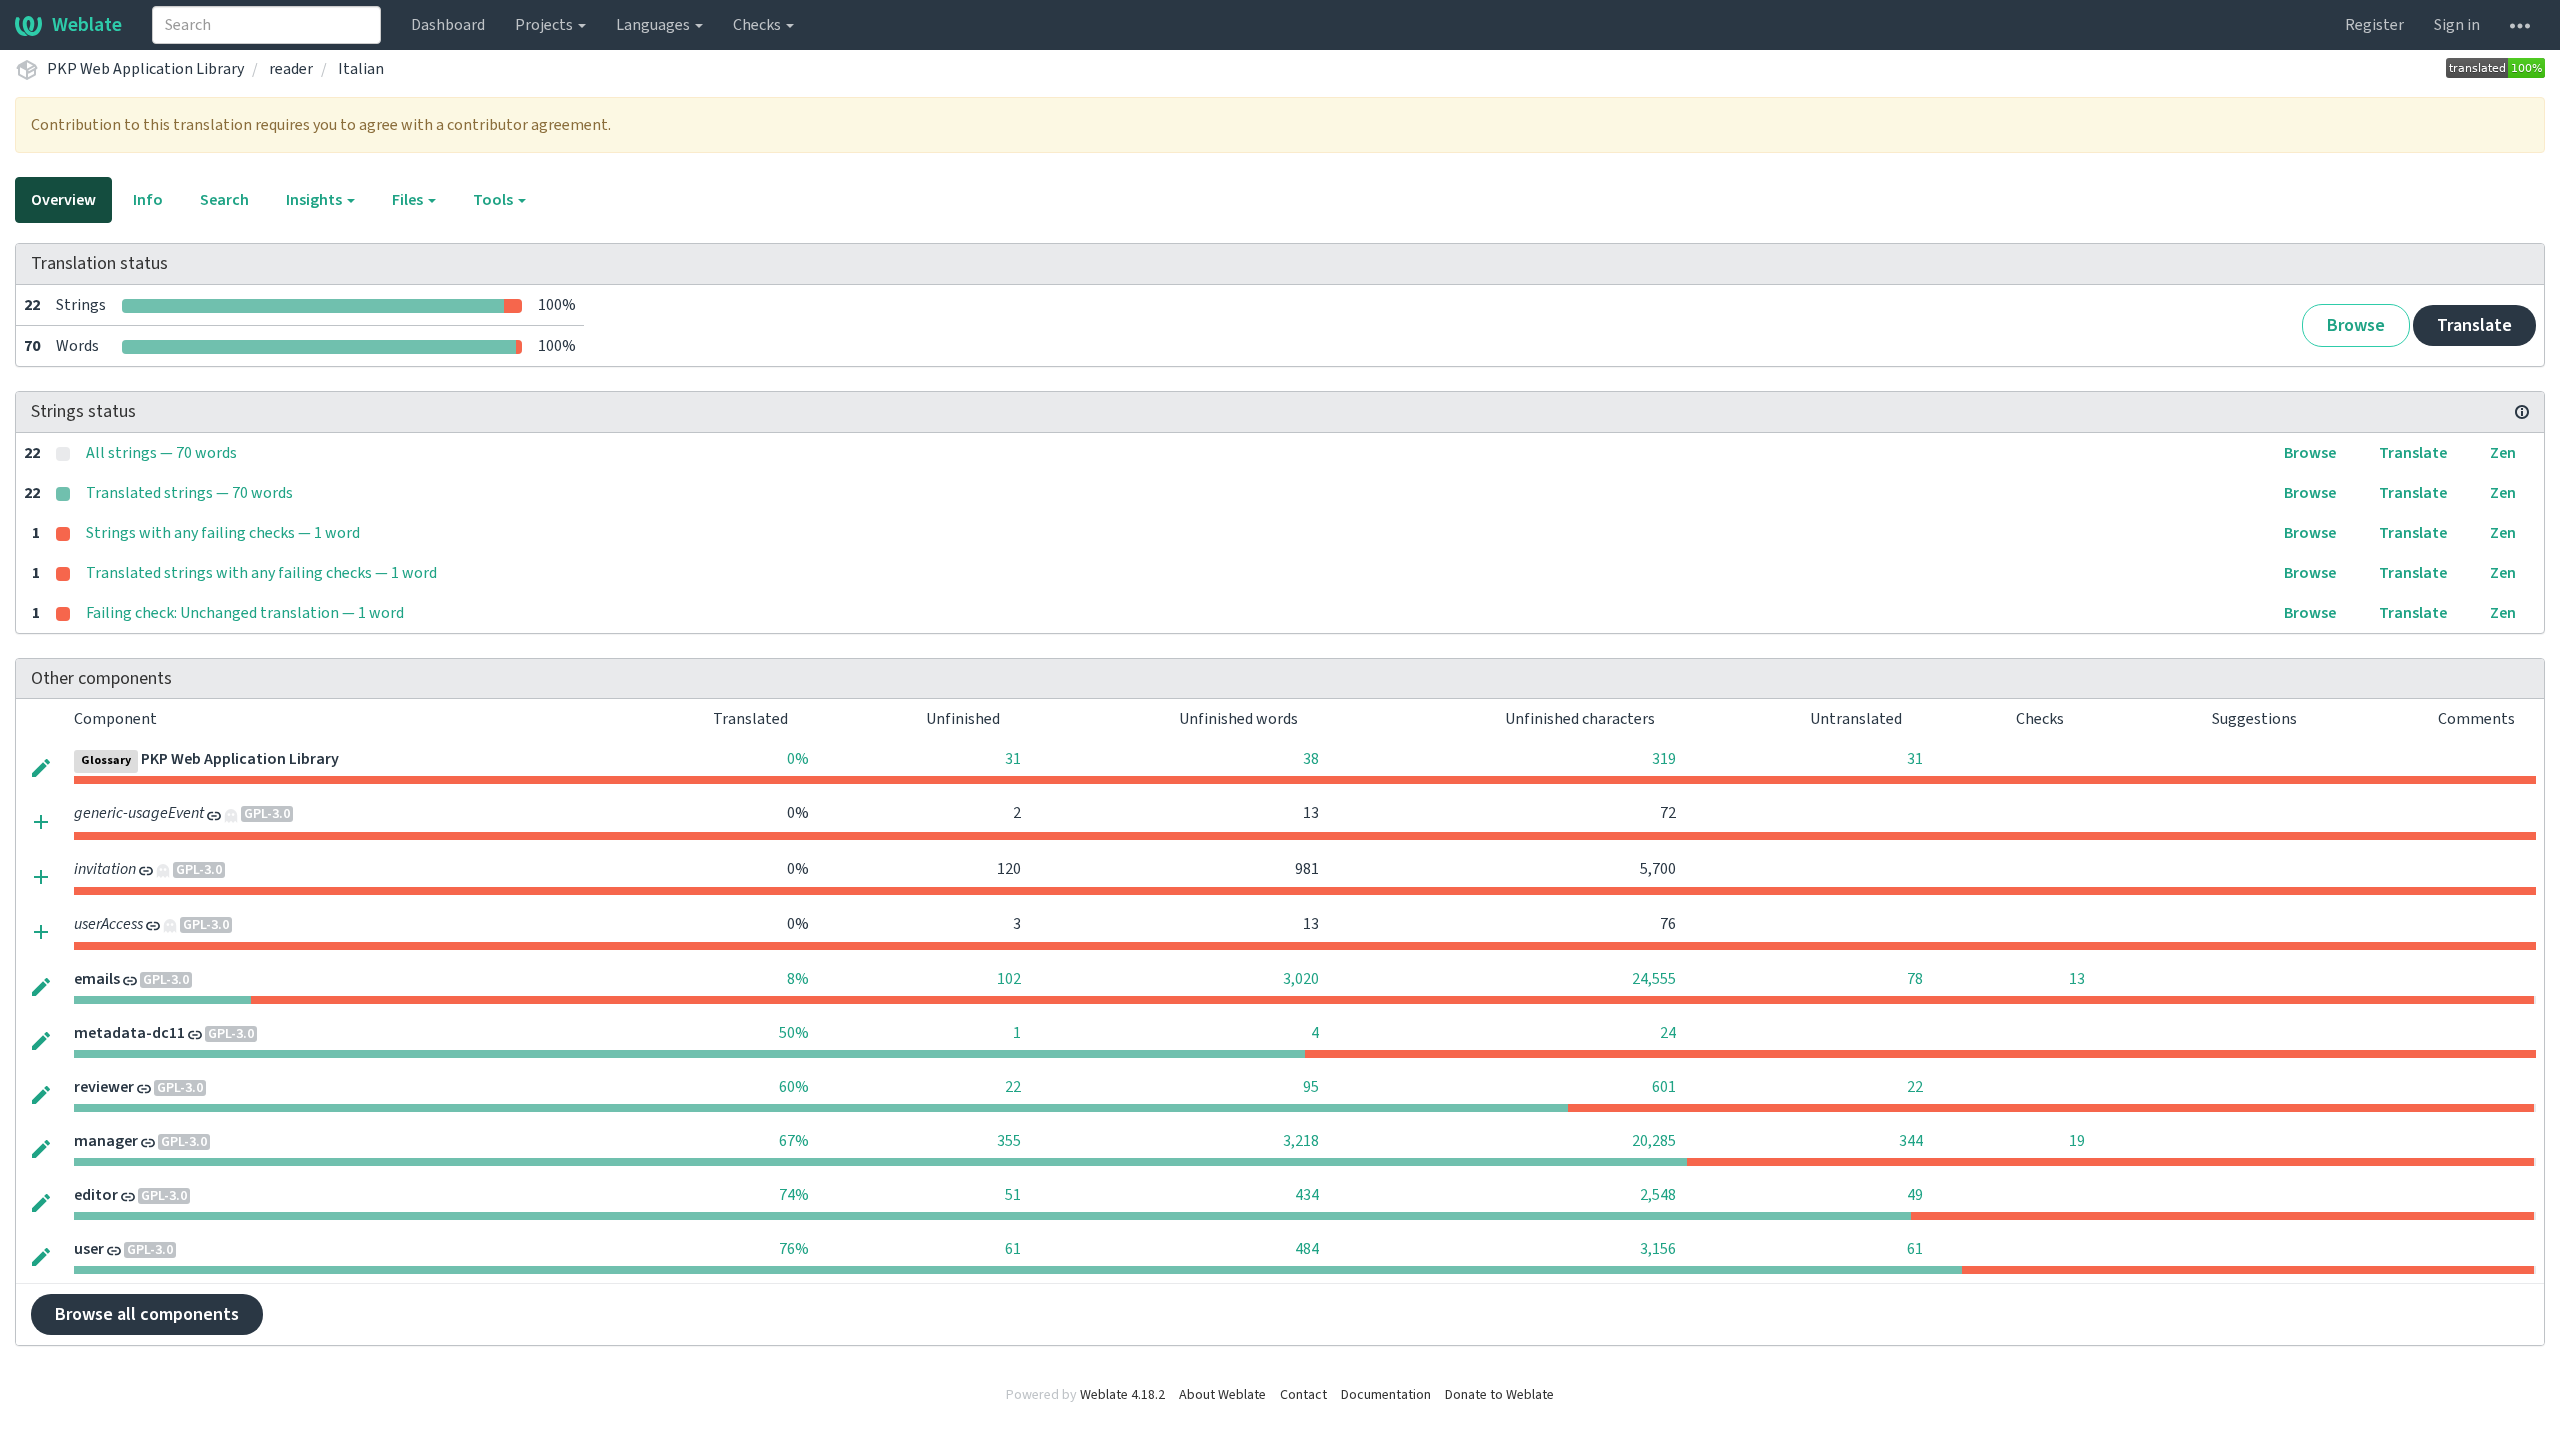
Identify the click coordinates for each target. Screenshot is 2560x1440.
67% (794, 1141)
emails (97, 979)
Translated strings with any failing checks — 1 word (261, 573)
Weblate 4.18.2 (1122, 1395)
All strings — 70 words (161, 453)
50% (794, 1033)
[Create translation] (41, 820)
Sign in (2457, 25)
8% (798, 979)
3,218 (1301, 1141)
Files (409, 200)
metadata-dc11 (129, 1033)
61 (1013, 1249)
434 (1307, 1195)
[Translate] (41, 766)
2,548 (1658, 1195)
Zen (2503, 453)
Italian (361, 69)
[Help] (2520, 25)
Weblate (87, 25)
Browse (2356, 325)
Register (2374, 25)
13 (2077, 979)
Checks (758, 25)
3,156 (1658, 1249)
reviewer (104, 1087)
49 (1915, 1195)
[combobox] (266, 25)
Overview (63, 200)
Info (148, 200)
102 (1009, 979)
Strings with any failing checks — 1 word (223, 533)
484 (1307, 1249)
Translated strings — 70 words (189, 493)
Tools (494, 200)
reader (291, 69)
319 (1664, 759)
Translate (2474, 325)
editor (96, 1195)
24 (1668, 1033)
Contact (1303, 1395)
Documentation (1386, 1395)
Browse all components (147, 1314)
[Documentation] (2522, 412)
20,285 (1654, 1141)
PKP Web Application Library (145, 69)
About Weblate (1222, 1395)
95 (1311, 1087)
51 (1013, 1195)
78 (1915, 979)
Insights (315, 200)
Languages (654, 25)
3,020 (1301, 979)
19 (2077, 1141)
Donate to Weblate (1499, 1395)
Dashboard (448, 25)
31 (1013, 759)
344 (1911, 1141)
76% (794, 1249)
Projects (545, 25)
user (89, 1249)
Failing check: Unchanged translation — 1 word (245, 613)
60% (794, 1087)
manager (106, 1141)
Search (224, 200)
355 (1009, 1141)
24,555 (1654, 979)
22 (1013, 1087)
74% (794, 1195)
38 (1311, 759)
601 (1664, 1087)
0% (798, 759)
